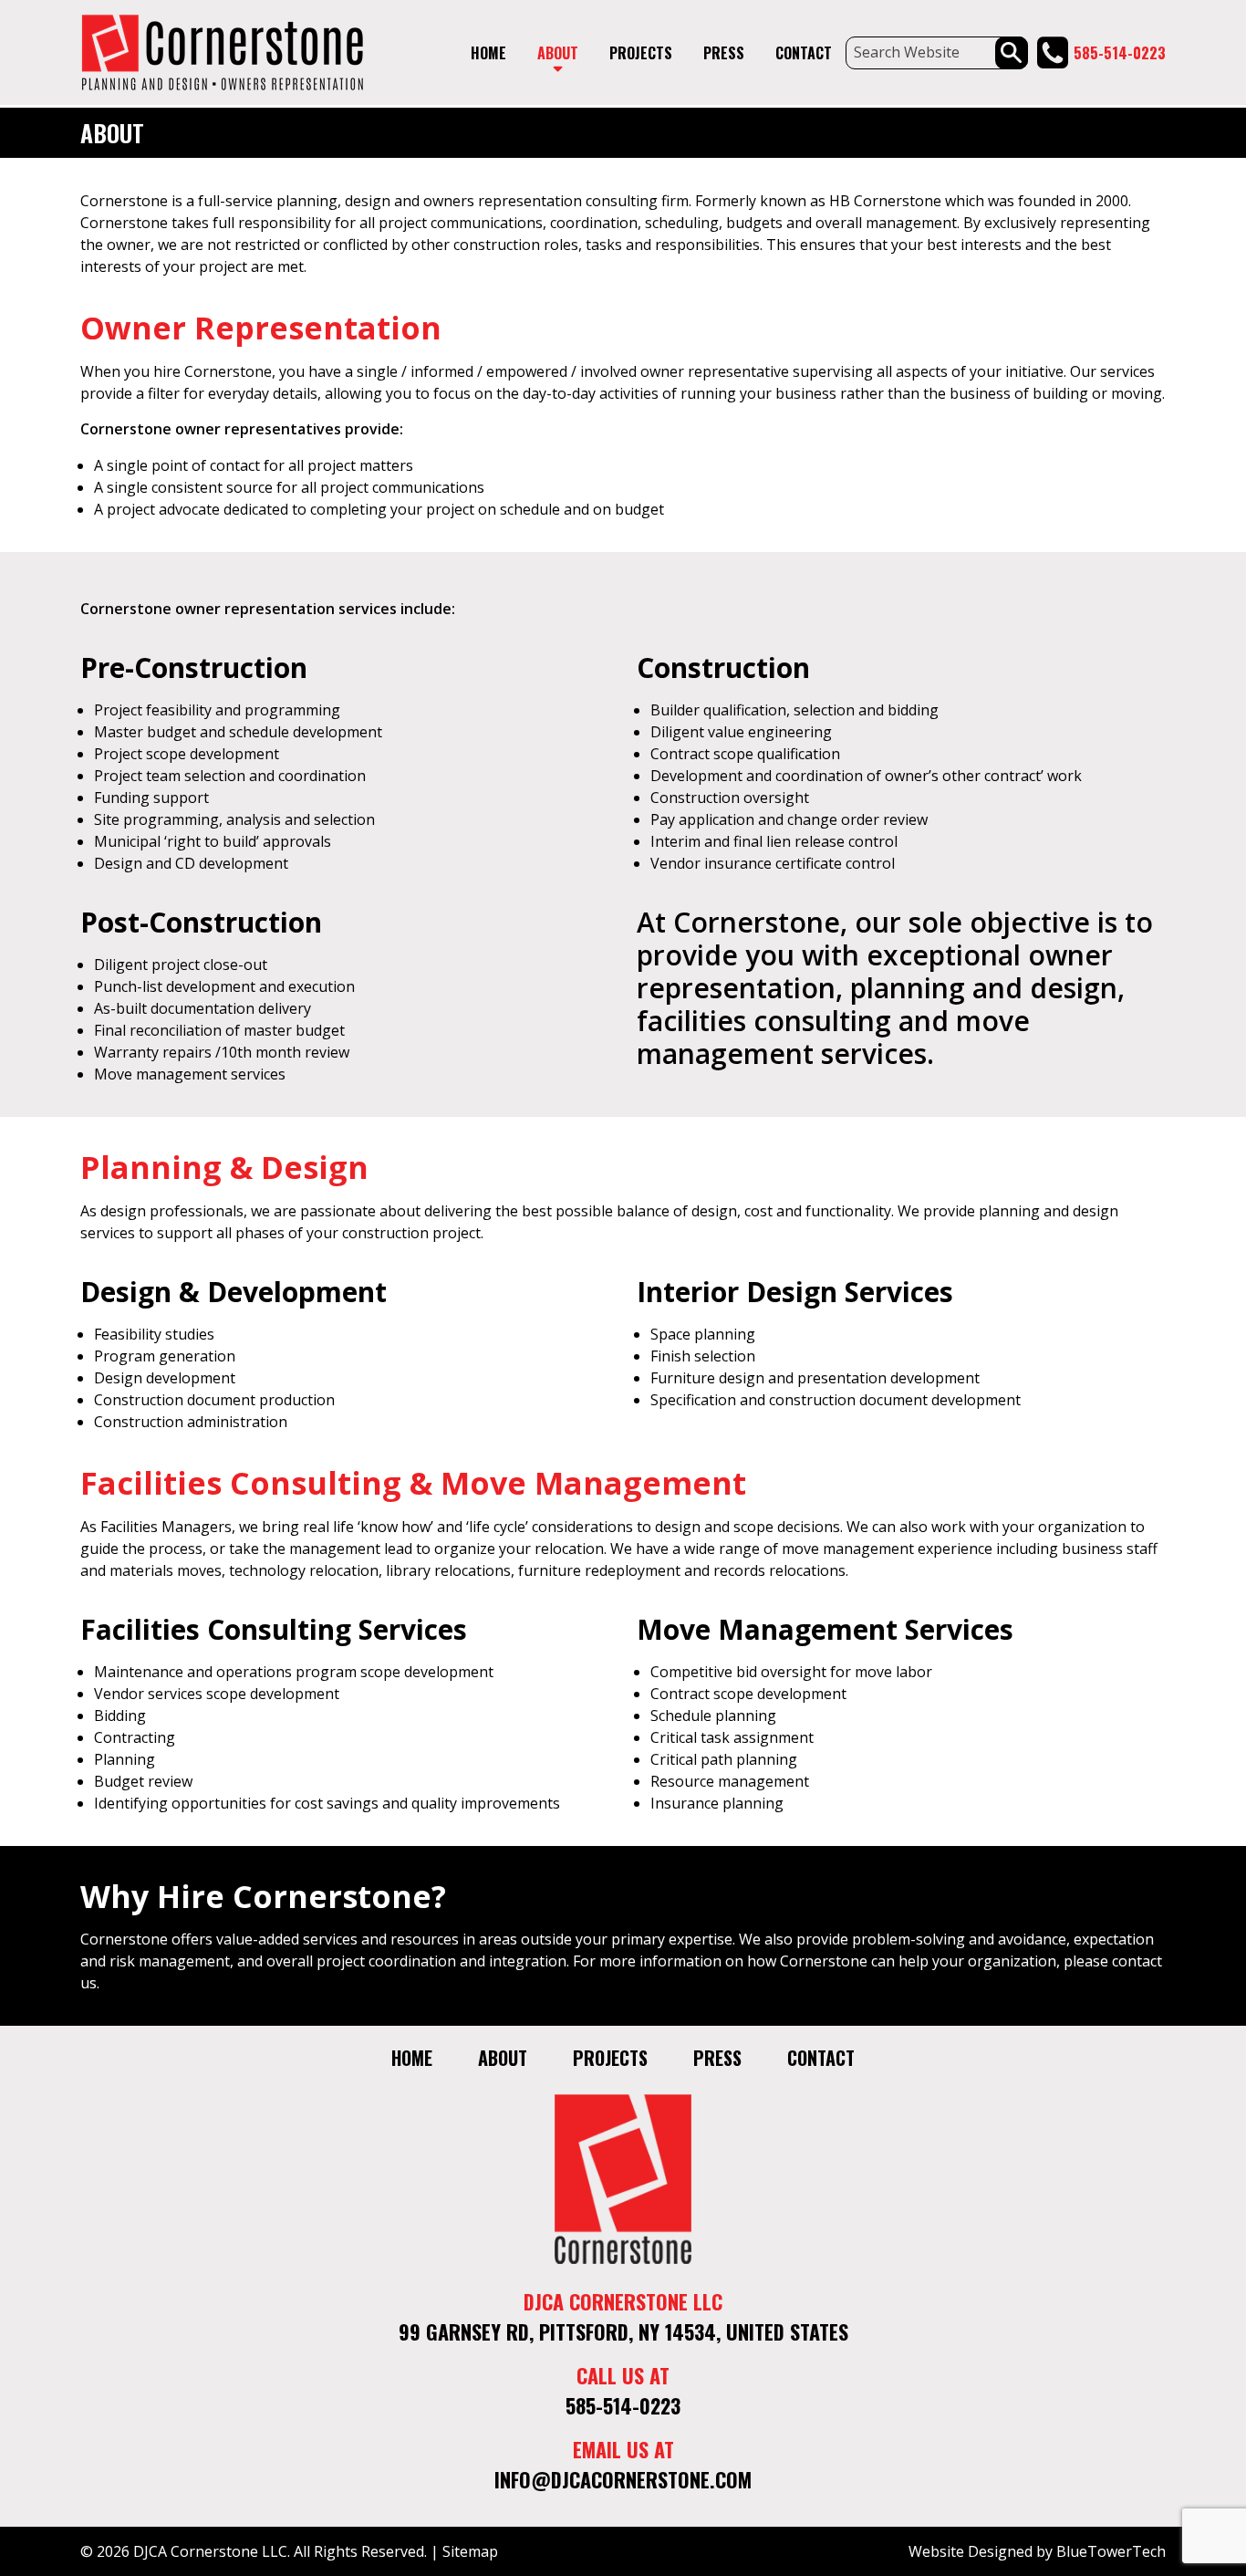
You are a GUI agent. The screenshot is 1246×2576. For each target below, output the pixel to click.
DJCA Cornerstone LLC (210, 2551)
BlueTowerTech (1111, 2551)
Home (488, 53)
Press (724, 53)
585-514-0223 (1120, 53)
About (558, 53)
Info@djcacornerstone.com (623, 2479)
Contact (804, 53)
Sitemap (470, 2551)
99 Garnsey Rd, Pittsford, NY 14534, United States (623, 2331)
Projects (641, 53)
